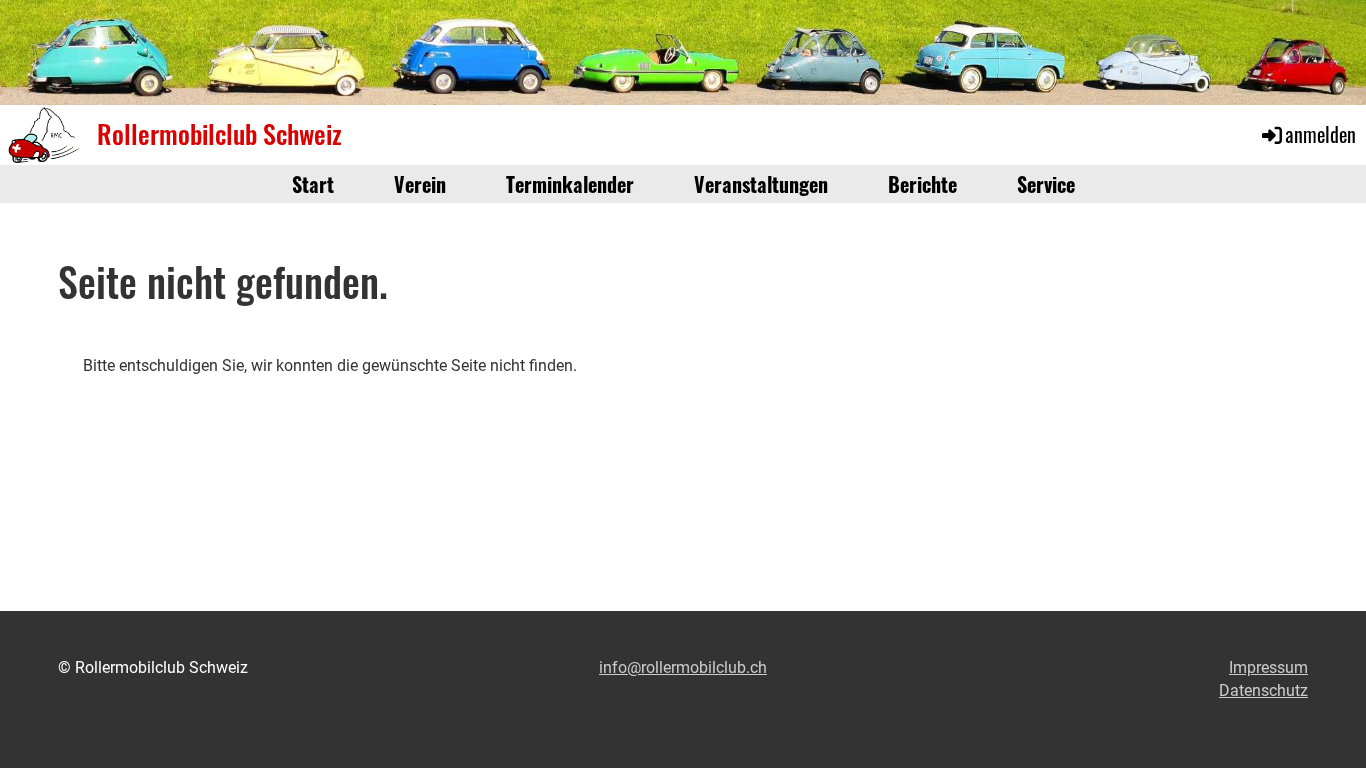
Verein (420, 184)
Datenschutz (1263, 690)
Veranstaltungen (761, 184)
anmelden (1320, 134)
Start (313, 184)
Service (1046, 184)
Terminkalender (570, 184)
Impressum (1268, 667)
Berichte (922, 184)
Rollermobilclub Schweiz (219, 134)
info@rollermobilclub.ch (683, 667)
